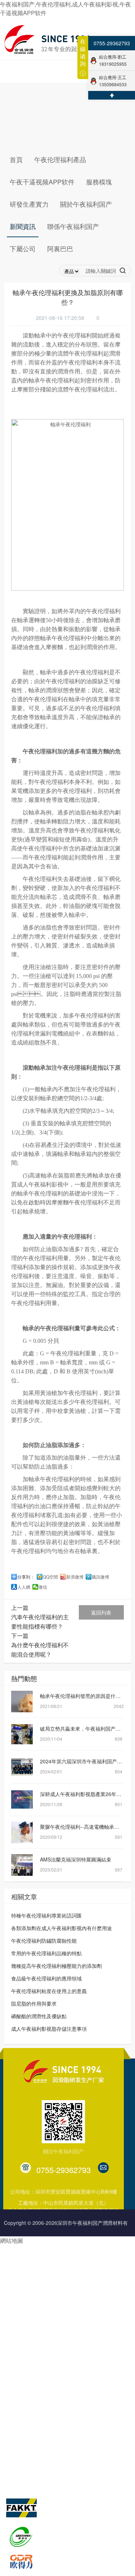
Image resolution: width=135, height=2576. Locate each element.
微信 (43, 1587)
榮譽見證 (60, 2412)
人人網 (24, 1587)
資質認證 (60, 2426)
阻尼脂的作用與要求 (34, 2003)
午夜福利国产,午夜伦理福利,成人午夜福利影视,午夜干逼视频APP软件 (66, 8)
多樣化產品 (88, 2351)
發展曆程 (60, 2398)
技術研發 (14, 2385)
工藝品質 (14, 2412)
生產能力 (14, 2398)
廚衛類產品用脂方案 (27, 2337)
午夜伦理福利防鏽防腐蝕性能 (44, 1941)
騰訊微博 (100, 1577)
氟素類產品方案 (22, 2296)
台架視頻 (60, 2467)
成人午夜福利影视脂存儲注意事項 (49, 2029)
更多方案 (14, 2351)
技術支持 (86, 2269)
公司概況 (60, 2385)
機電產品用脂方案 (24, 2269)
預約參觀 (86, 2323)
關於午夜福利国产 (76, 2365)
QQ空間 (50, 1577)
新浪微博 (75, 1577)
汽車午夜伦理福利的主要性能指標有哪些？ (40, 1622)
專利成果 (60, 2439)
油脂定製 (86, 2282)
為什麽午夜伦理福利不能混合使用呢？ (40, 1650)
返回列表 (101, 1612)
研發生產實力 (23, 2365)
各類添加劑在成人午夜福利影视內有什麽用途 (62, 1928)
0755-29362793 (112, 43)
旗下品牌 (17, 2481)
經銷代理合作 (91, 2255)
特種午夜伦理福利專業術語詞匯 (46, 1915)
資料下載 (86, 2310)
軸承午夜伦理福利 (51, 1479)
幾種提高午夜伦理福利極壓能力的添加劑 (57, 1966)
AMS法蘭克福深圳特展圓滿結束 (76, 1859)
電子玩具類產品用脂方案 (32, 2282)
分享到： (26, 1577)
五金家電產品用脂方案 (29, 2323)
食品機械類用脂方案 (27, 2310)
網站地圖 (12, 2240)
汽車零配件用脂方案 (27, 2241)
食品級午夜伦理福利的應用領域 (46, 1978)
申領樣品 (86, 2337)
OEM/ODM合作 (93, 2241)
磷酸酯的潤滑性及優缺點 (39, 2016)
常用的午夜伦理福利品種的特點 (46, 1953)
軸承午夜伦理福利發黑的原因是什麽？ (83, 1696)
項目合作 (86, 2296)
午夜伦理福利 (86, 353)
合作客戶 (60, 2453)
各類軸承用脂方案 (24, 2255)
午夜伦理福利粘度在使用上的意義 (49, 1991)
